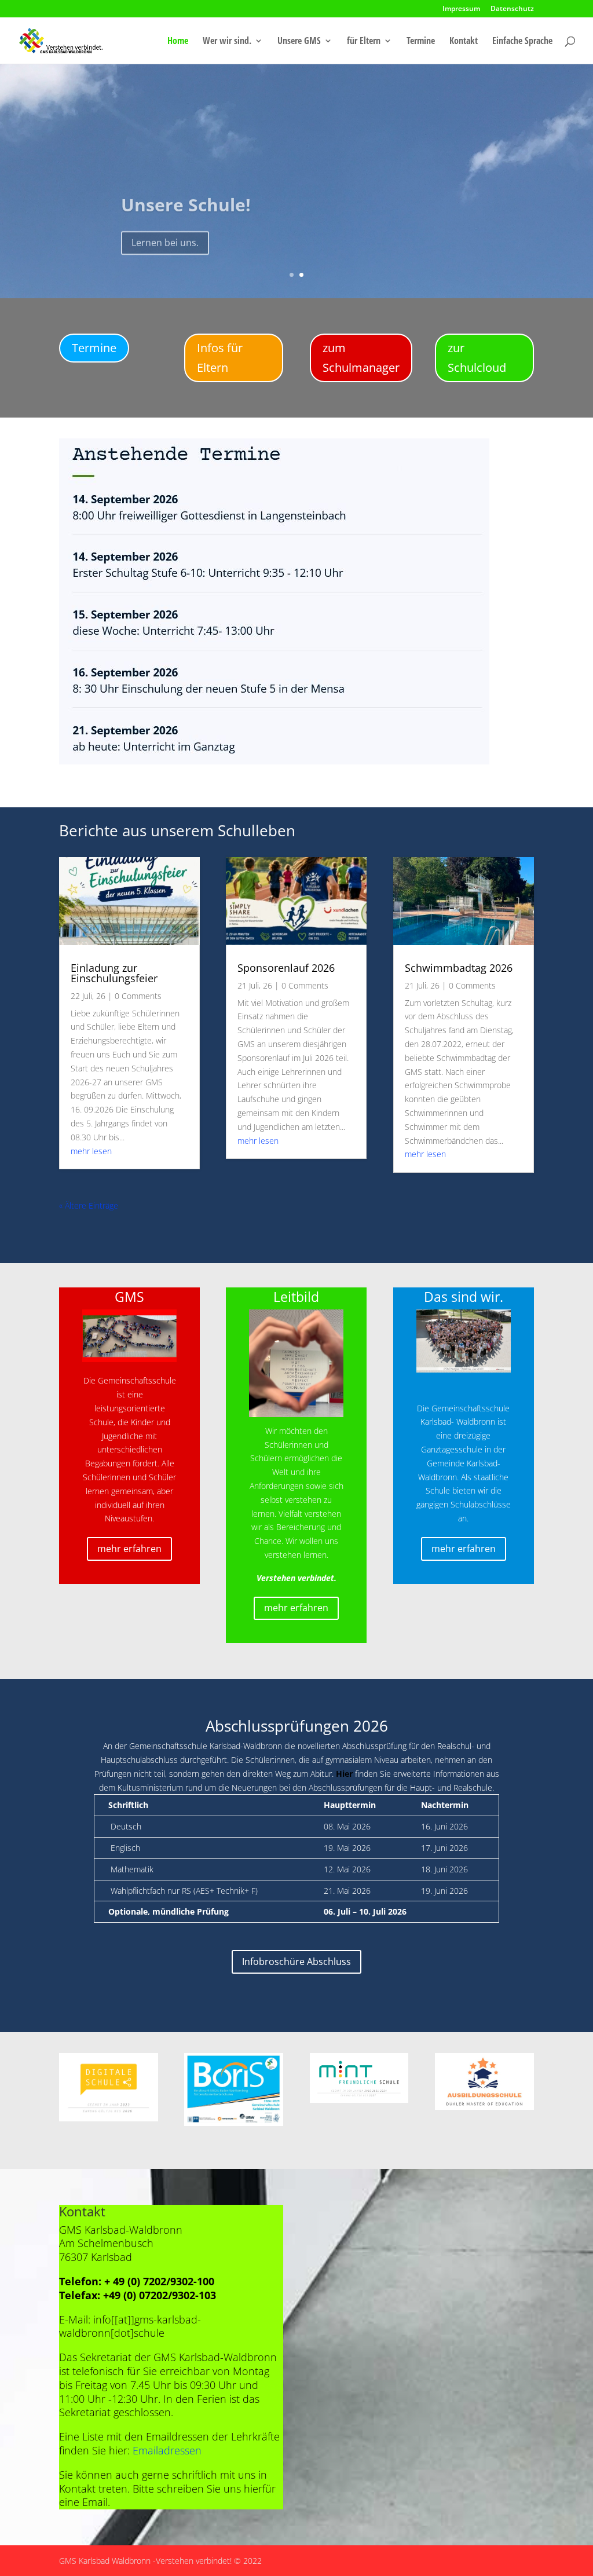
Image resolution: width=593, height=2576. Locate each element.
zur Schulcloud (477, 358)
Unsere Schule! (186, 198)
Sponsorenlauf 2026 (286, 968)
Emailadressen (167, 2450)
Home (178, 42)
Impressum (461, 9)
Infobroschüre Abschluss (296, 1962)
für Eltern (364, 42)
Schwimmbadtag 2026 (459, 968)
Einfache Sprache (522, 42)
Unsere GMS (299, 42)
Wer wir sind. (227, 42)
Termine (421, 42)
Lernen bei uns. (165, 236)
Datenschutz (512, 9)
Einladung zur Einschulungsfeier (114, 973)
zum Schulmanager (361, 358)
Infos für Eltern (220, 358)
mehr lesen (91, 1151)
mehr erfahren (129, 1549)
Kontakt (464, 42)
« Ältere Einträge (89, 1205)
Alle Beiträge (97, 1222)
